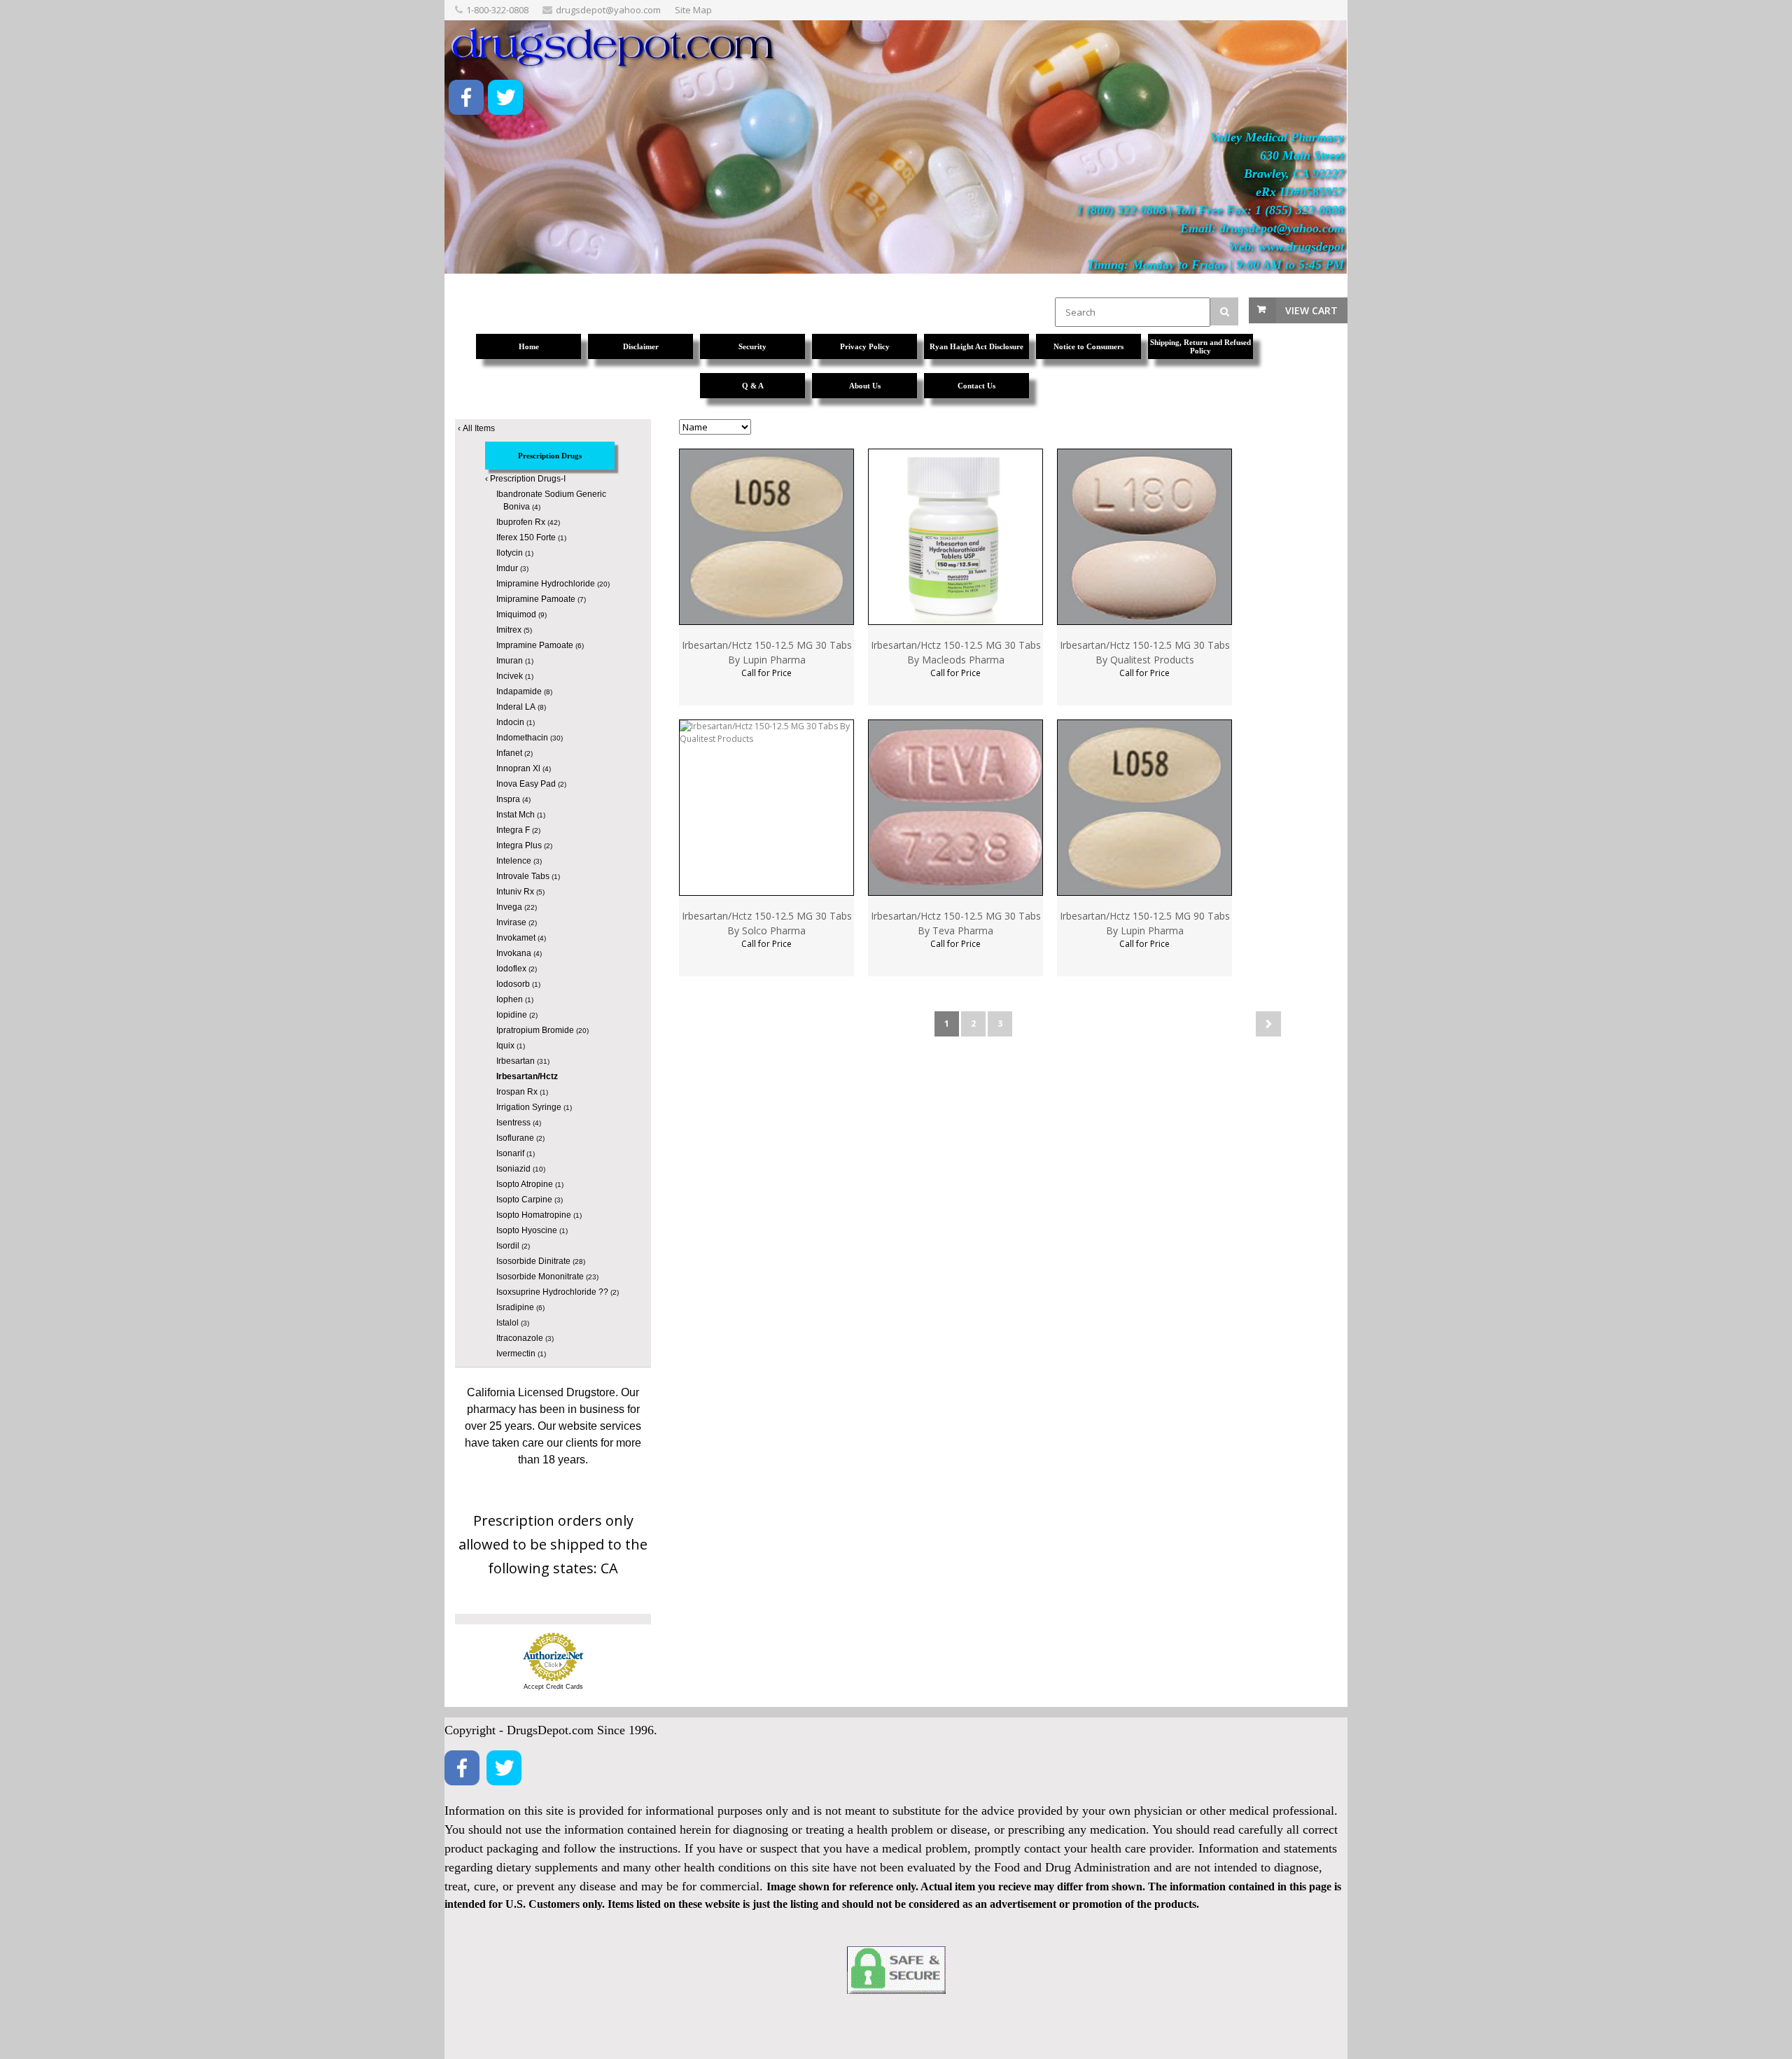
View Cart (1311, 310)
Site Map (693, 10)
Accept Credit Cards (553, 1687)
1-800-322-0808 (497, 10)
